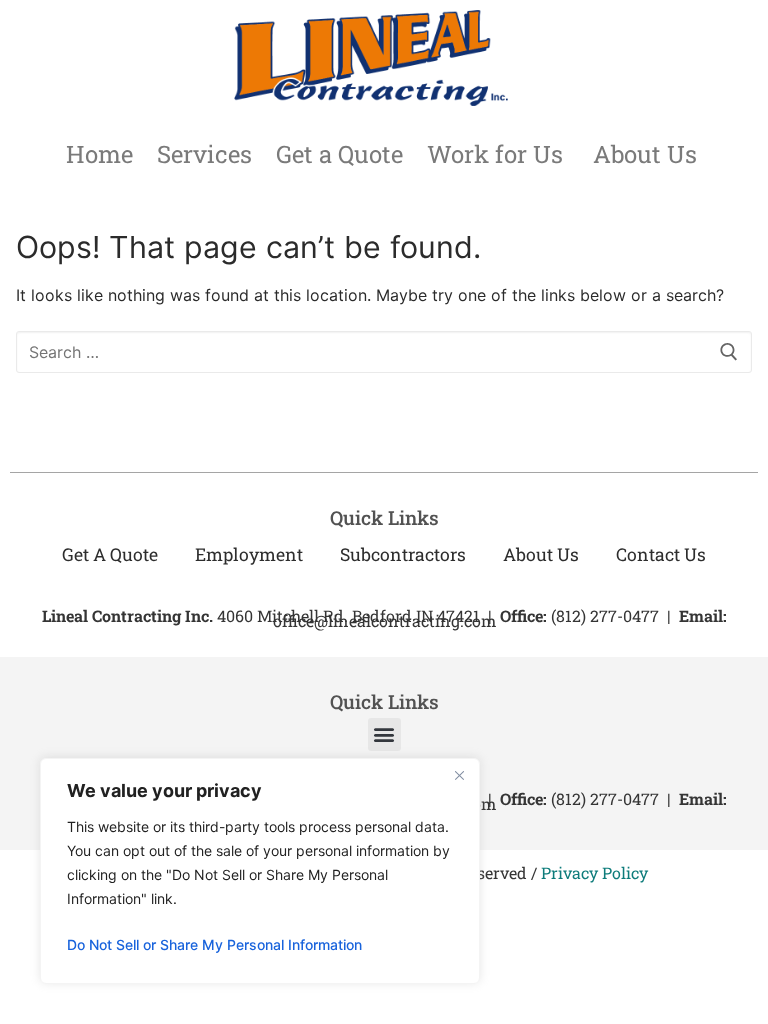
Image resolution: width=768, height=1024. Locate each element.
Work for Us (495, 154)
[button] (384, 734)
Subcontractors (403, 554)
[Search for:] (384, 352)
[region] (260, 871)
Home (99, 154)
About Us (645, 154)
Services (204, 154)
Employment (249, 554)
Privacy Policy (594, 872)
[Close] (459, 775)
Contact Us (661, 554)
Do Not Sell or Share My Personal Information (214, 944)
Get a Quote (339, 154)
